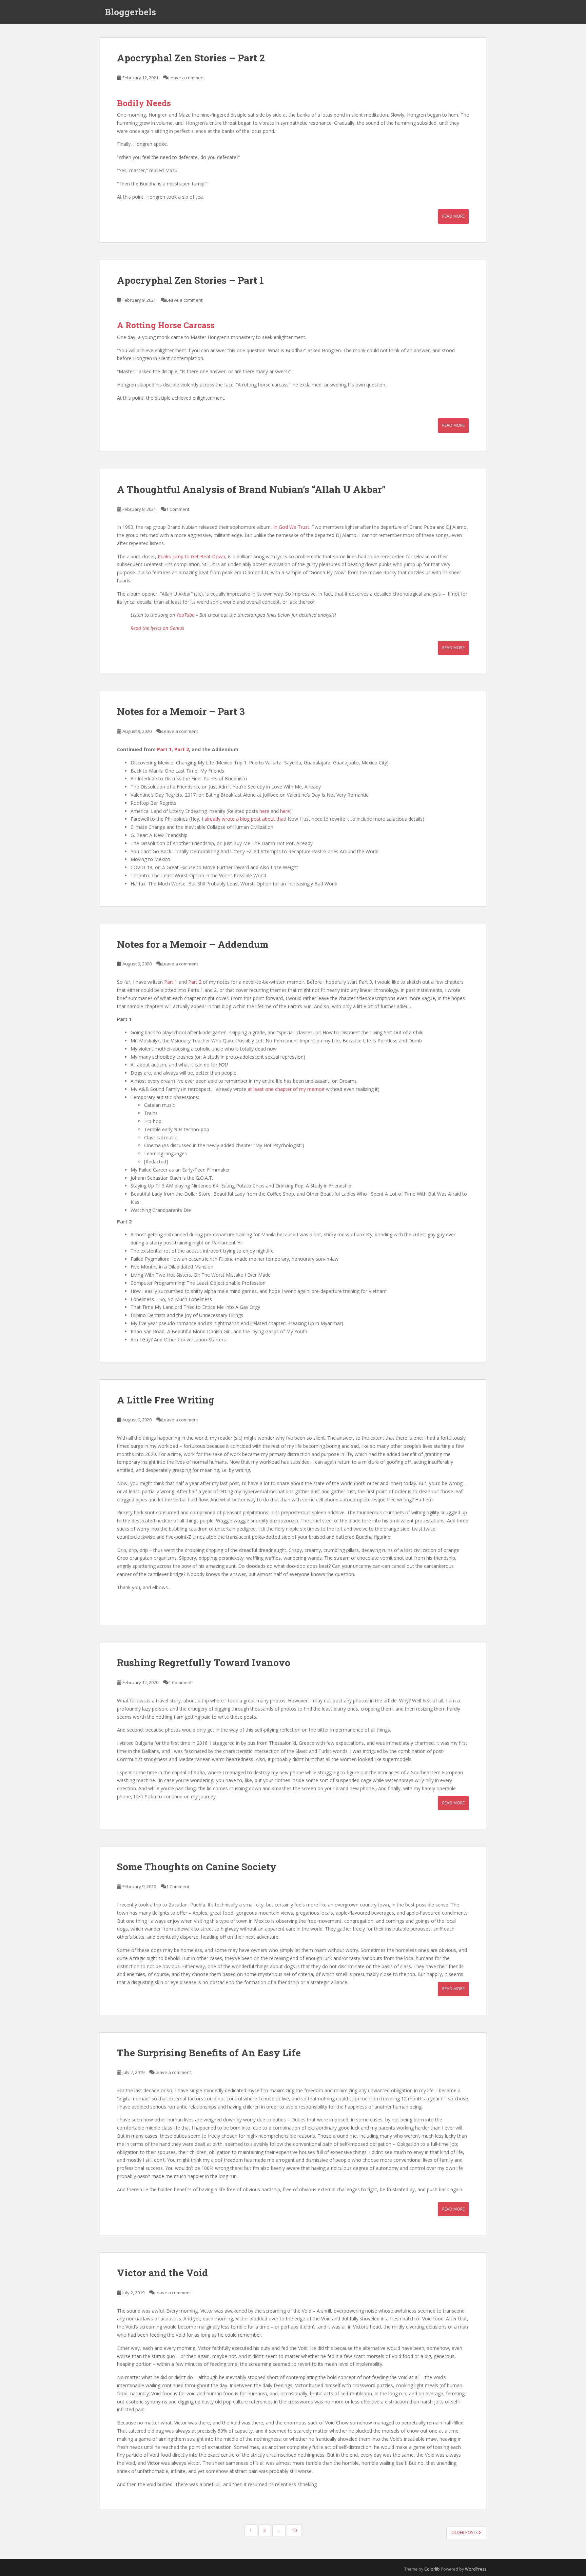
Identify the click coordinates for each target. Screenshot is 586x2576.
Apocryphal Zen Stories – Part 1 (190, 280)
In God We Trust (291, 527)
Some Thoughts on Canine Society (197, 1867)
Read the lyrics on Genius (157, 628)
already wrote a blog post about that (245, 819)
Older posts (465, 2532)
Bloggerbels (130, 12)
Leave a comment (187, 78)
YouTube (185, 615)
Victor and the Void (162, 2273)
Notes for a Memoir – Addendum (193, 944)
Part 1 (164, 749)
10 (294, 2530)
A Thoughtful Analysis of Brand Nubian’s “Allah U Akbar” (251, 489)
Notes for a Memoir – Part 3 (181, 711)
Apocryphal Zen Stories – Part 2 (191, 58)
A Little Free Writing (166, 1400)
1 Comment (178, 509)
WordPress (476, 2569)
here (264, 811)
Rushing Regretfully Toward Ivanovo (204, 1663)
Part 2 (182, 749)
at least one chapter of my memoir (286, 1089)
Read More (453, 216)
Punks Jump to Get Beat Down (191, 556)
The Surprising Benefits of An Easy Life (209, 2053)
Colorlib (432, 2569)
